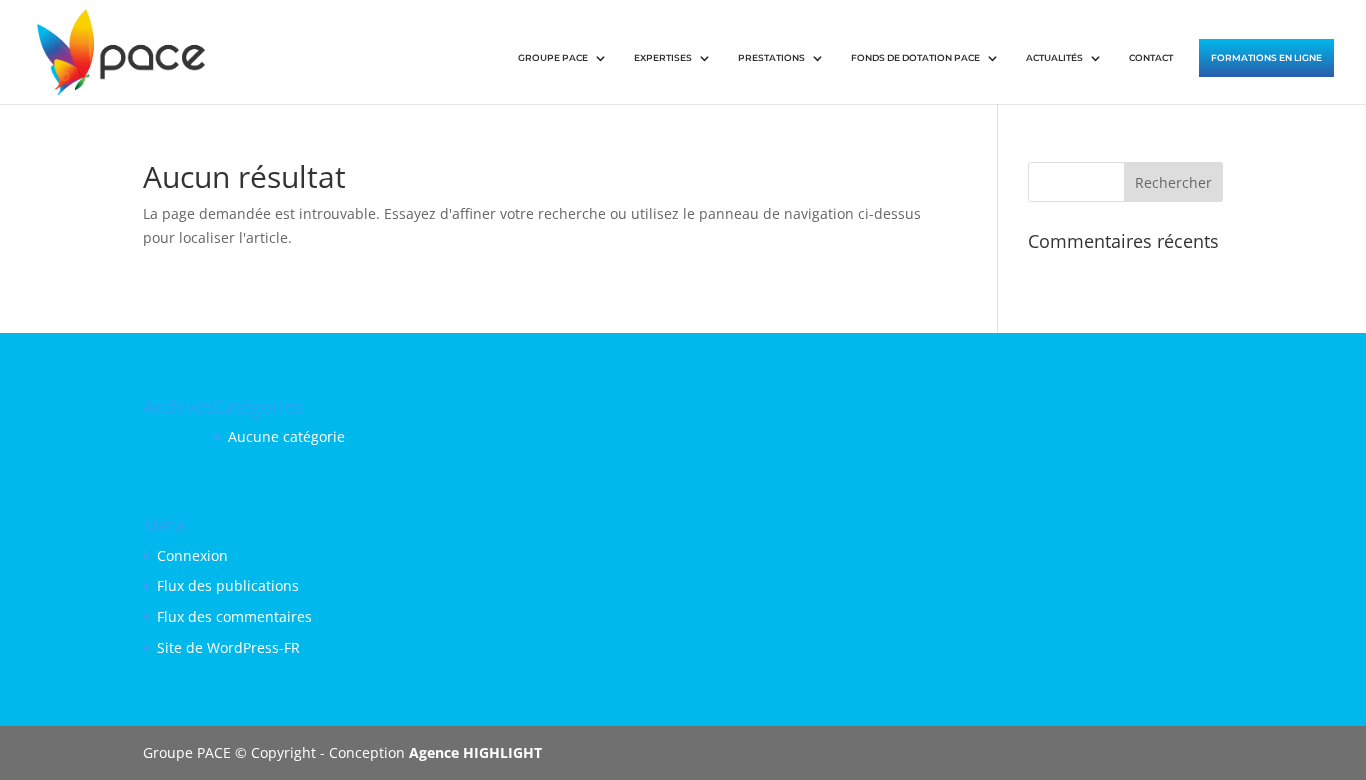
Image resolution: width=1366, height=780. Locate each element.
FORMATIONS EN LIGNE (1266, 57)
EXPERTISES (663, 57)
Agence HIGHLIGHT (475, 752)
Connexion (192, 555)
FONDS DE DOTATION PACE (915, 57)
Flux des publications (228, 585)
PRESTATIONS (771, 57)
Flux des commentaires (234, 616)
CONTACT (1151, 57)
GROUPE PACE (553, 57)
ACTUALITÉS (1054, 57)
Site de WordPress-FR (228, 647)
